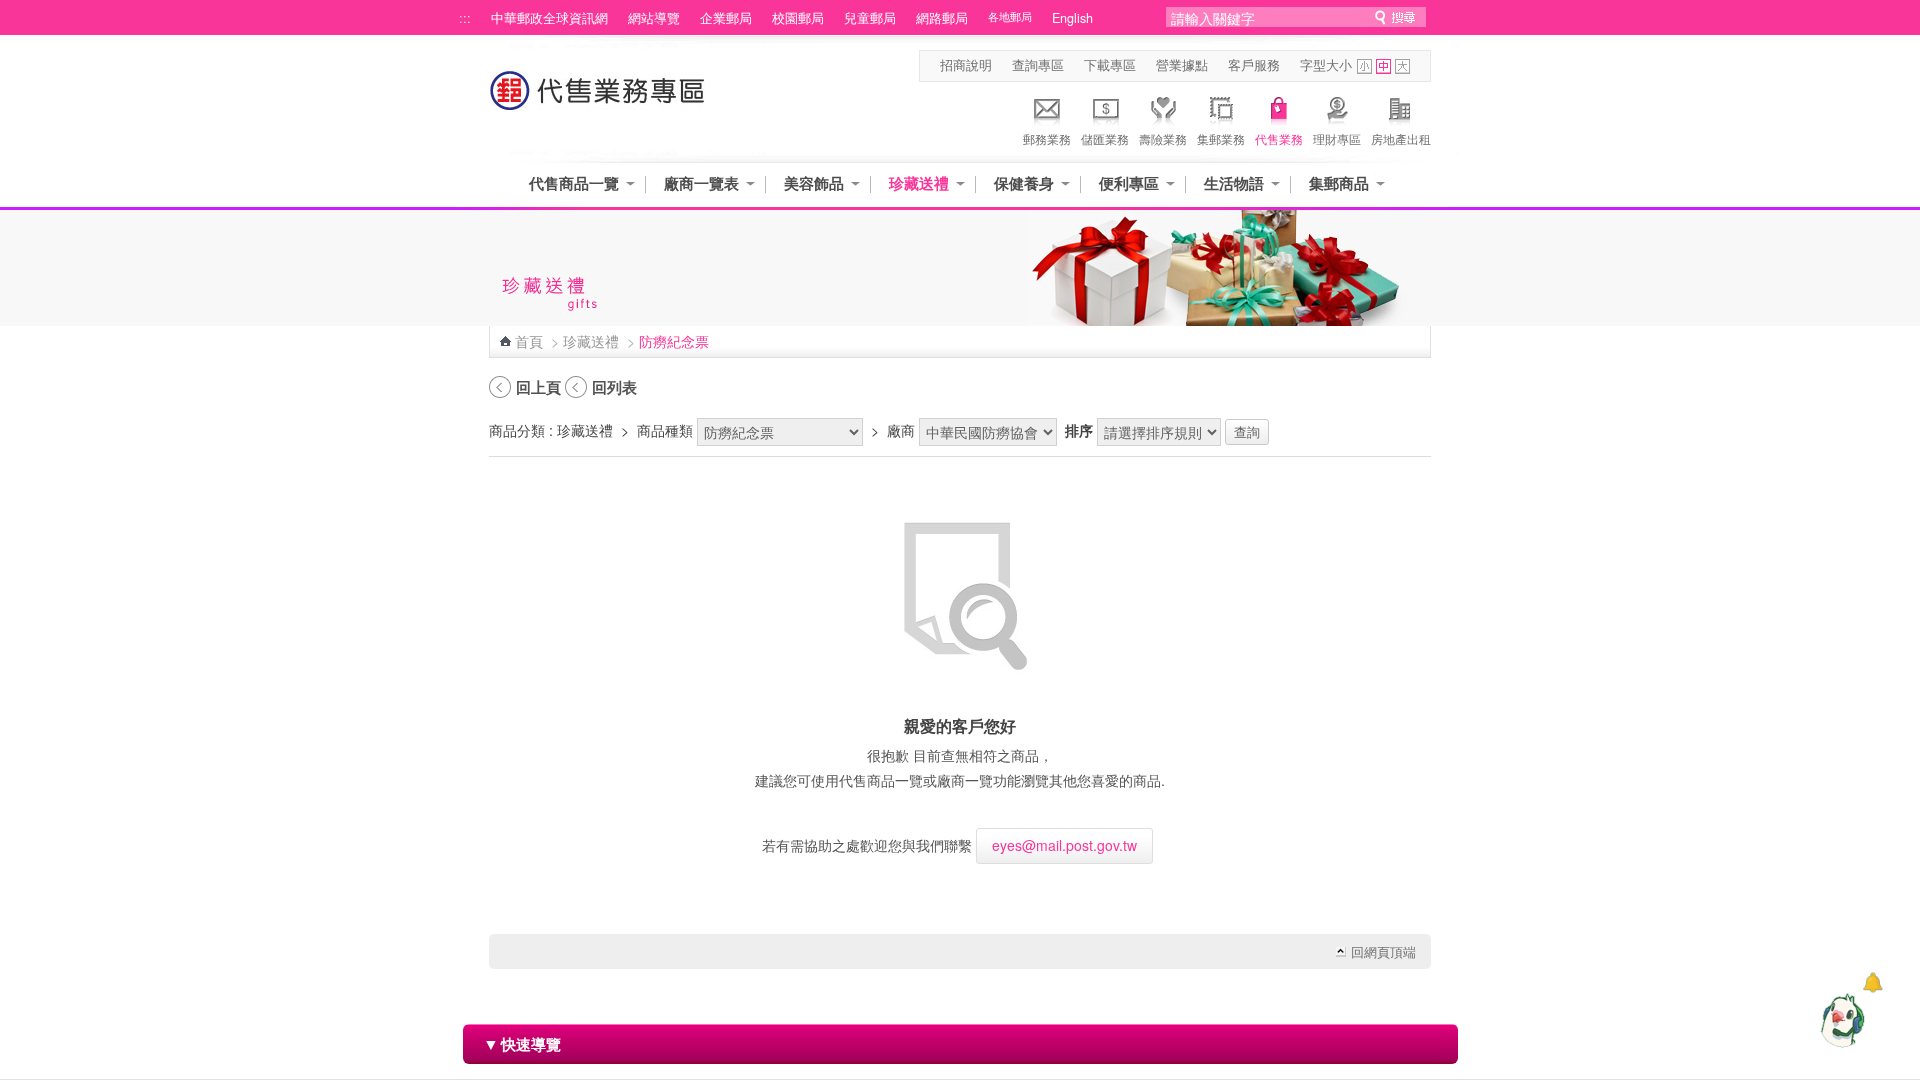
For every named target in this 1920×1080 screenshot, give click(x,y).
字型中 (1383, 66)
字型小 (1364, 66)
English (1072, 18)
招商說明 (966, 65)
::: (465, 18)
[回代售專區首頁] (598, 100)
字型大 (1402, 66)
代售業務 (1279, 138)
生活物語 (1234, 183)
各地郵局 (1010, 16)
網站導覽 (654, 18)
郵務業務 (1047, 138)
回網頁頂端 (1383, 952)
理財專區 (1337, 138)
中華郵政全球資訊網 (549, 18)
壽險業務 (1163, 138)
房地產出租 (1401, 138)
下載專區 (1110, 65)
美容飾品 (814, 183)
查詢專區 (1038, 65)
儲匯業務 (1105, 138)
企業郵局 (726, 18)
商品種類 (665, 430)
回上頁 (538, 387)
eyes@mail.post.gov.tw (1064, 845)
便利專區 (1129, 183)
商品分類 (517, 430)
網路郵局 (942, 18)
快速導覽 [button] (522, 1043)
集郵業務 (1221, 138)
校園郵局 (798, 18)
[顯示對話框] (1872, 982)
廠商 (901, 430)
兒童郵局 (870, 18)
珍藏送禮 (919, 183)
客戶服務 (1254, 65)
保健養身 (1024, 183)
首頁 (529, 341)
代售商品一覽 (574, 183)
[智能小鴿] (1840, 1020)
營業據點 (1182, 65)
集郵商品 (1339, 183)
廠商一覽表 (701, 183)
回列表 (614, 387)
